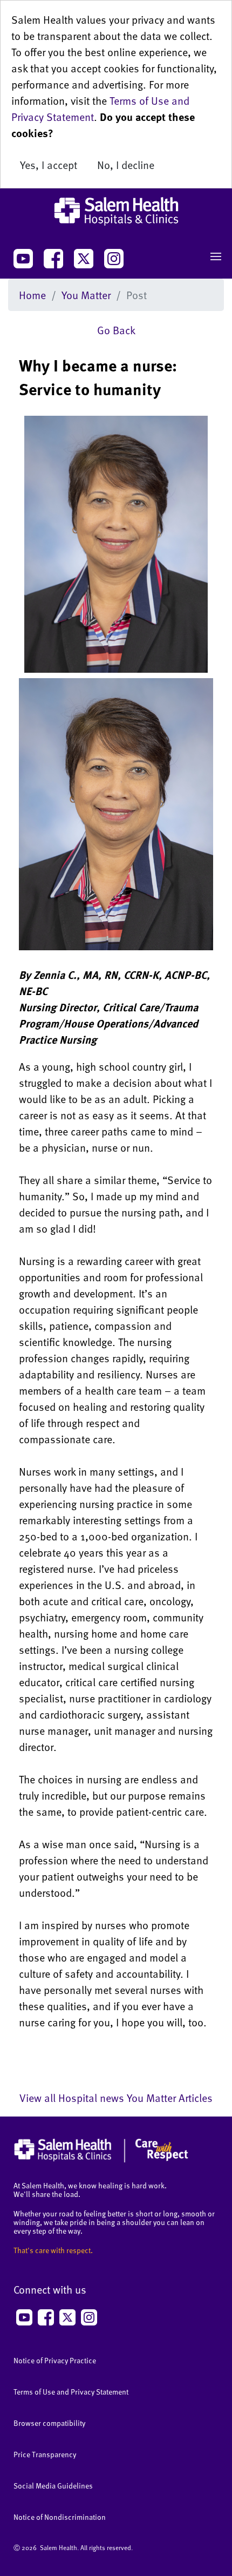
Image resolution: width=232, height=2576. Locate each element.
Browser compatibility (49, 2423)
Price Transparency (45, 2454)
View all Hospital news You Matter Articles (116, 2098)
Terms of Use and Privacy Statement (71, 2392)
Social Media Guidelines (53, 2486)
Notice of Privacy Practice (55, 2360)
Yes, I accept (49, 165)
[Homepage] (101, 2160)
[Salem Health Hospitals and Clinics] (116, 211)
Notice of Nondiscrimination (60, 2517)
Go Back (116, 330)
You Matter (86, 295)
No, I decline (126, 165)
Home (32, 295)
